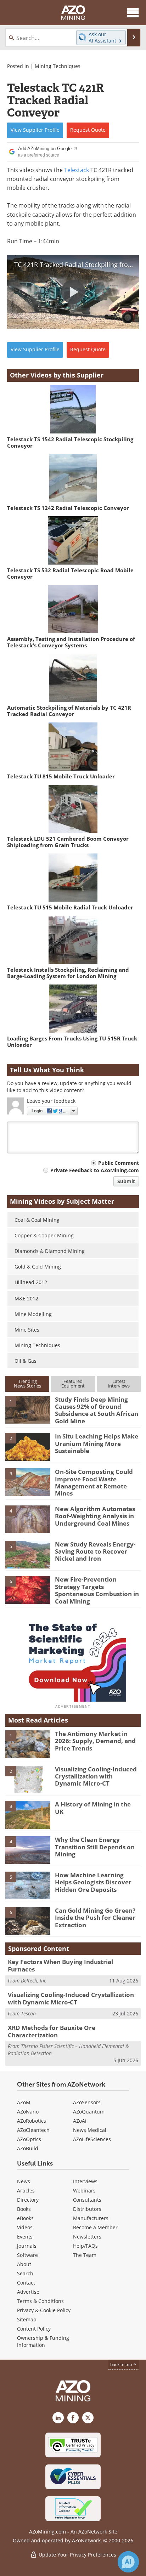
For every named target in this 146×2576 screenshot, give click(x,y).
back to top (122, 2364)
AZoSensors (87, 2102)
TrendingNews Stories (27, 1383)
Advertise (28, 2292)
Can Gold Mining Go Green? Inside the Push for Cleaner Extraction (95, 1918)
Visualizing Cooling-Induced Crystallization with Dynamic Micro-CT (96, 1776)
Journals (27, 2246)
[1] (28, 1409)
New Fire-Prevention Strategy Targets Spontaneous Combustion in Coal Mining (97, 1590)
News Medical (90, 2130)
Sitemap (27, 2319)
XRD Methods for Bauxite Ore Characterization (52, 2031)
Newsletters (87, 2237)
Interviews (85, 2181)
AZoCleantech (33, 2130)
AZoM (24, 2102)
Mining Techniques (58, 66)
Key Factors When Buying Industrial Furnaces (60, 1965)
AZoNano (28, 2112)
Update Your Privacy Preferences (77, 2555)
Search (25, 2273)
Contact (26, 2283)
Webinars (84, 2191)
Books (24, 2209)
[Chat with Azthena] (128, 2562)
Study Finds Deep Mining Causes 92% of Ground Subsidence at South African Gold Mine (97, 1410)
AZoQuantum (89, 2112)
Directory (28, 2200)
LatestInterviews (119, 1383)
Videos (25, 2227)
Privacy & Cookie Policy (44, 2310)
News (24, 2181)
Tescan (28, 2013)
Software (27, 2255)
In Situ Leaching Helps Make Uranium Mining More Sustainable (97, 1443)
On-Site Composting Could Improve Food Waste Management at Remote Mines (94, 1482)
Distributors (87, 2209)
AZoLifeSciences (92, 2139)
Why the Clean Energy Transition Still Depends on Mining (95, 1847)
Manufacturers (91, 2218)
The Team (85, 2255)
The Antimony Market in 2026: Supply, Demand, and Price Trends (95, 1741)
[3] (28, 1482)
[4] (28, 1519)
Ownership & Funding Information (43, 2341)
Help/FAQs (85, 2246)
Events (25, 2237)
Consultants (87, 2200)
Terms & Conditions (40, 2301)
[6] (28, 1589)
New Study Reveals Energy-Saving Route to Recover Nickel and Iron (95, 1551)
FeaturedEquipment (73, 1383)
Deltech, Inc (33, 1981)
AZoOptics (29, 2139)
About (24, 2264)
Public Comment (119, 1163)
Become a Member (95, 2227)
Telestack (77, 170)
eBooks (25, 2218)
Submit (126, 1181)
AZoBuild (28, 2148)
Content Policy (34, 2329)
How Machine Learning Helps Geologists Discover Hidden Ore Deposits (93, 1882)
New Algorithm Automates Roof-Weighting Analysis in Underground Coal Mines (95, 1516)
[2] (28, 1446)
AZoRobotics (32, 2121)
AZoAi (80, 2121)
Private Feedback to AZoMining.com (95, 1170)
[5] (28, 1554)
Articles (26, 2191)
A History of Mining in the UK (93, 1808)
